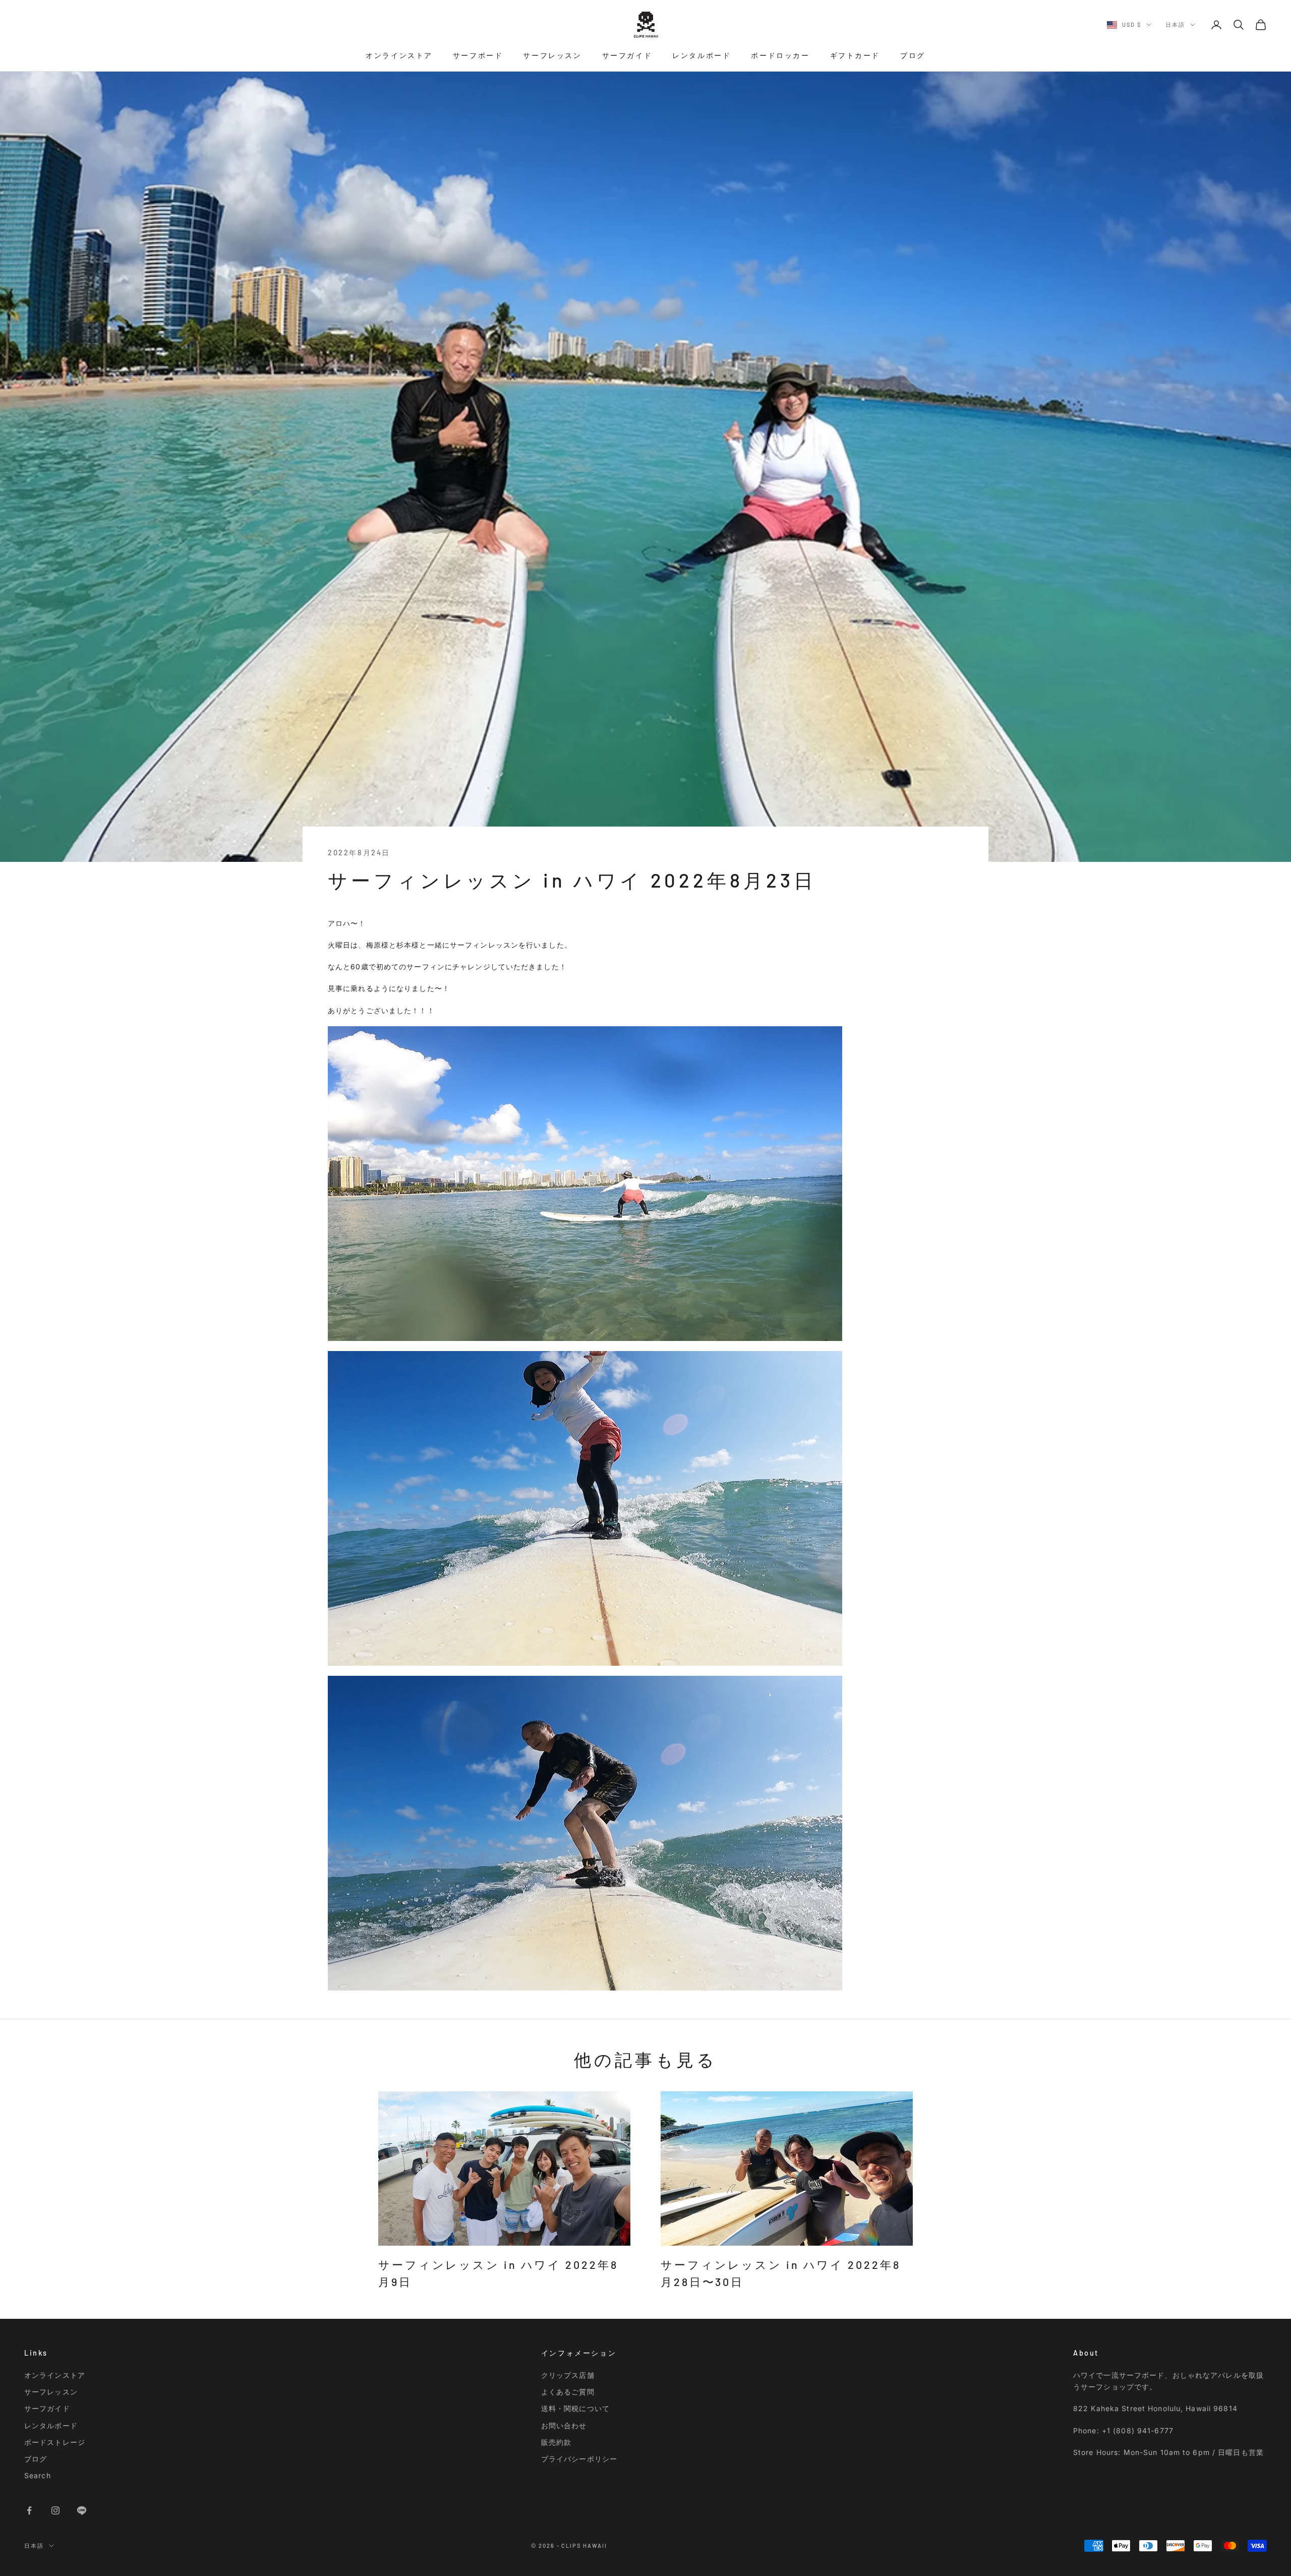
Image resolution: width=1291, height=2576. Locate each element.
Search (38, 2475)
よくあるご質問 (568, 2392)
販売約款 (556, 2442)
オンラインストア (399, 55)
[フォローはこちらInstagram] (55, 2510)
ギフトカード (855, 55)
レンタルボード (701, 55)
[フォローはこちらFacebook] (29, 2510)
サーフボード (478, 55)
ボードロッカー (780, 55)
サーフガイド (627, 55)
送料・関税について (575, 2408)
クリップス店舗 (568, 2375)
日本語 (1175, 24)
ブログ (913, 55)
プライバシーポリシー (579, 2459)
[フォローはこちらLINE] (82, 2510)
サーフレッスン (552, 55)
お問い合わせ (564, 2425)
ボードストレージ (55, 2442)
